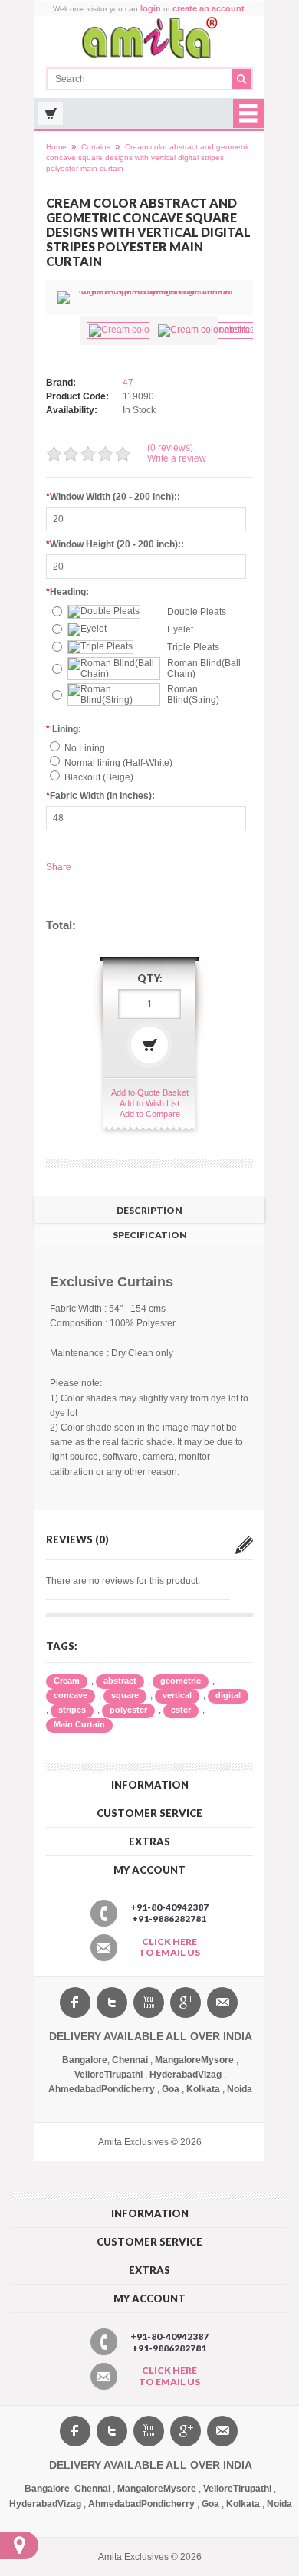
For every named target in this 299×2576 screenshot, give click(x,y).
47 (128, 383)
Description (149, 1210)
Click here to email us (169, 1947)
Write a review (177, 458)
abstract (120, 1681)
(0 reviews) (170, 448)
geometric (181, 1681)
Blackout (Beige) (99, 777)
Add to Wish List (149, 1103)
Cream (67, 1681)
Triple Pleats (193, 647)
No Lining (85, 748)
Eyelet (180, 629)
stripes (72, 1710)
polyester (128, 1710)
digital (228, 1695)
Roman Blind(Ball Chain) (204, 669)
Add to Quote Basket (150, 1092)
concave (71, 1695)
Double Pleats (197, 612)
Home (56, 147)
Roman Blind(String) (193, 695)
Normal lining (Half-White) (118, 763)
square (125, 1695)
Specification (150, 1235)
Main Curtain (79, 1724)
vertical (177, 1695)
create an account (209, 8)
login (151, 8)
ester (181, 1710)
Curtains (96, 147)
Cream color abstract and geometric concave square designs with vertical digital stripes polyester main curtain (148, 158)
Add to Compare (150, 1114)
